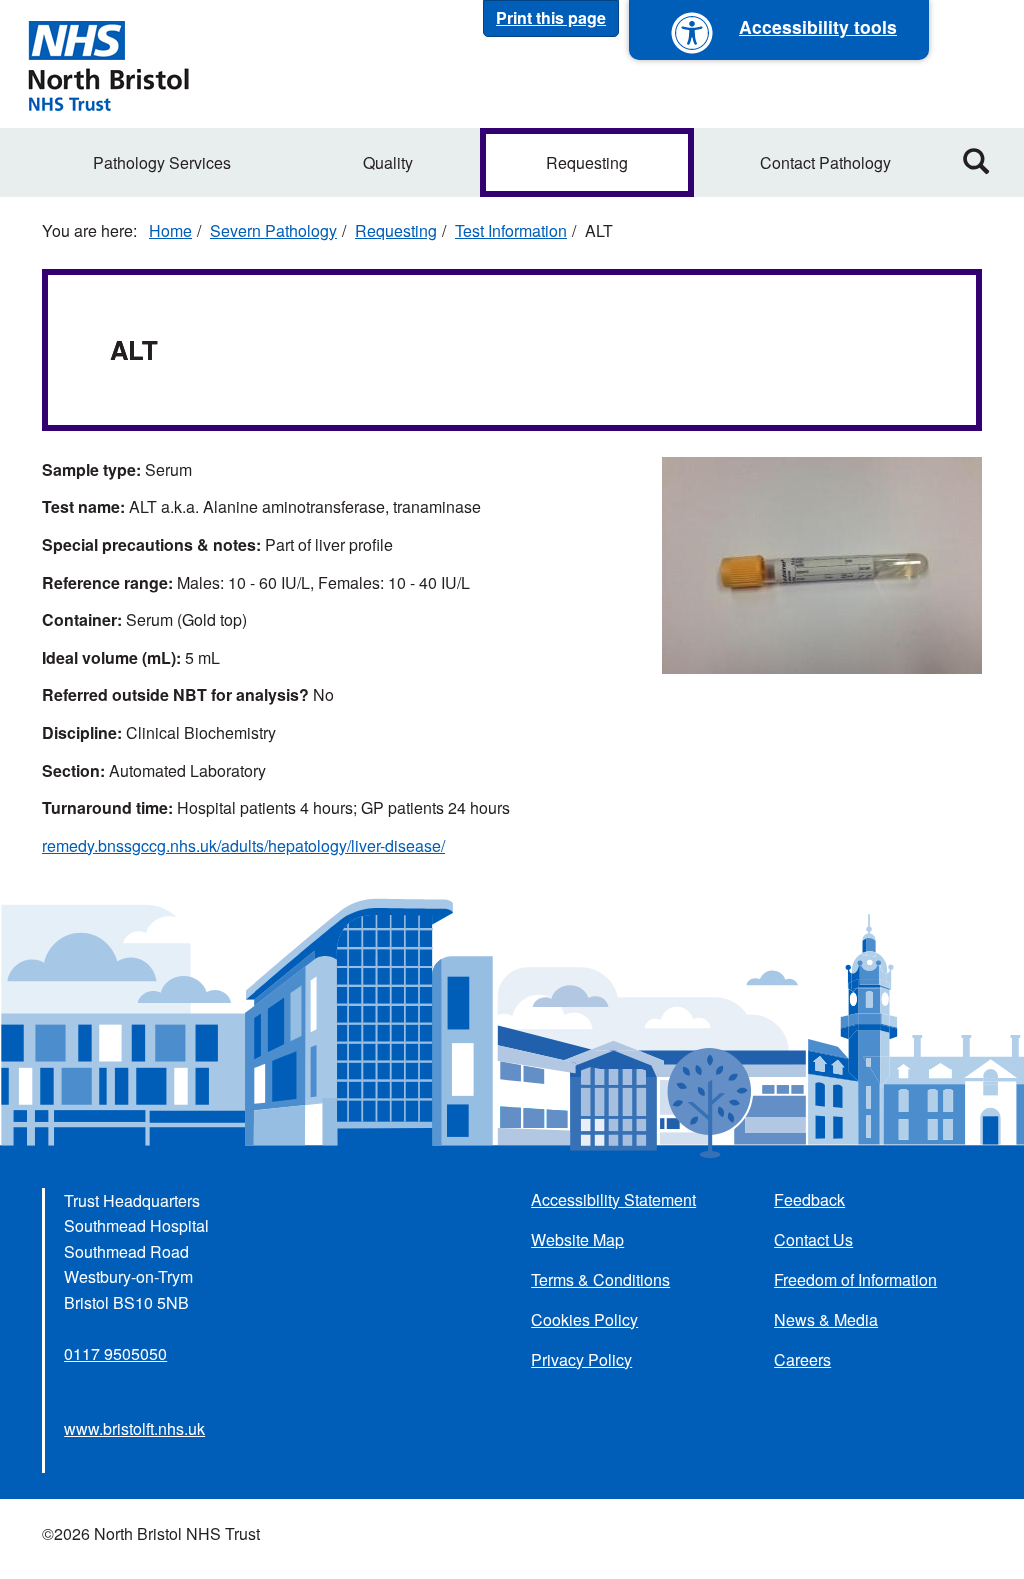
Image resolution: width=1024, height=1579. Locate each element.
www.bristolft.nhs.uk (134, 1428)
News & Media (826, 1319)
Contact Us (813, 1239)
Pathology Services (162, 162)
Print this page (551, 17)
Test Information (511, 230)
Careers (802, 1359)
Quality (388, 162)
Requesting (587, 162)
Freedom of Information (855, 1279)
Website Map (577, 1239)
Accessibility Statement (613, 1199)
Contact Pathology (825, 162)
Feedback (809, 1199)
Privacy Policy (581, 1359)
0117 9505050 (115, 1353)
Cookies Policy (584, 1319)
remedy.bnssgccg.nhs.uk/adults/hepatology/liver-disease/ (243, 845)
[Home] (108, 64)
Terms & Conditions (600, 1279)
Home (170, 230)
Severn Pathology (273, 230)
